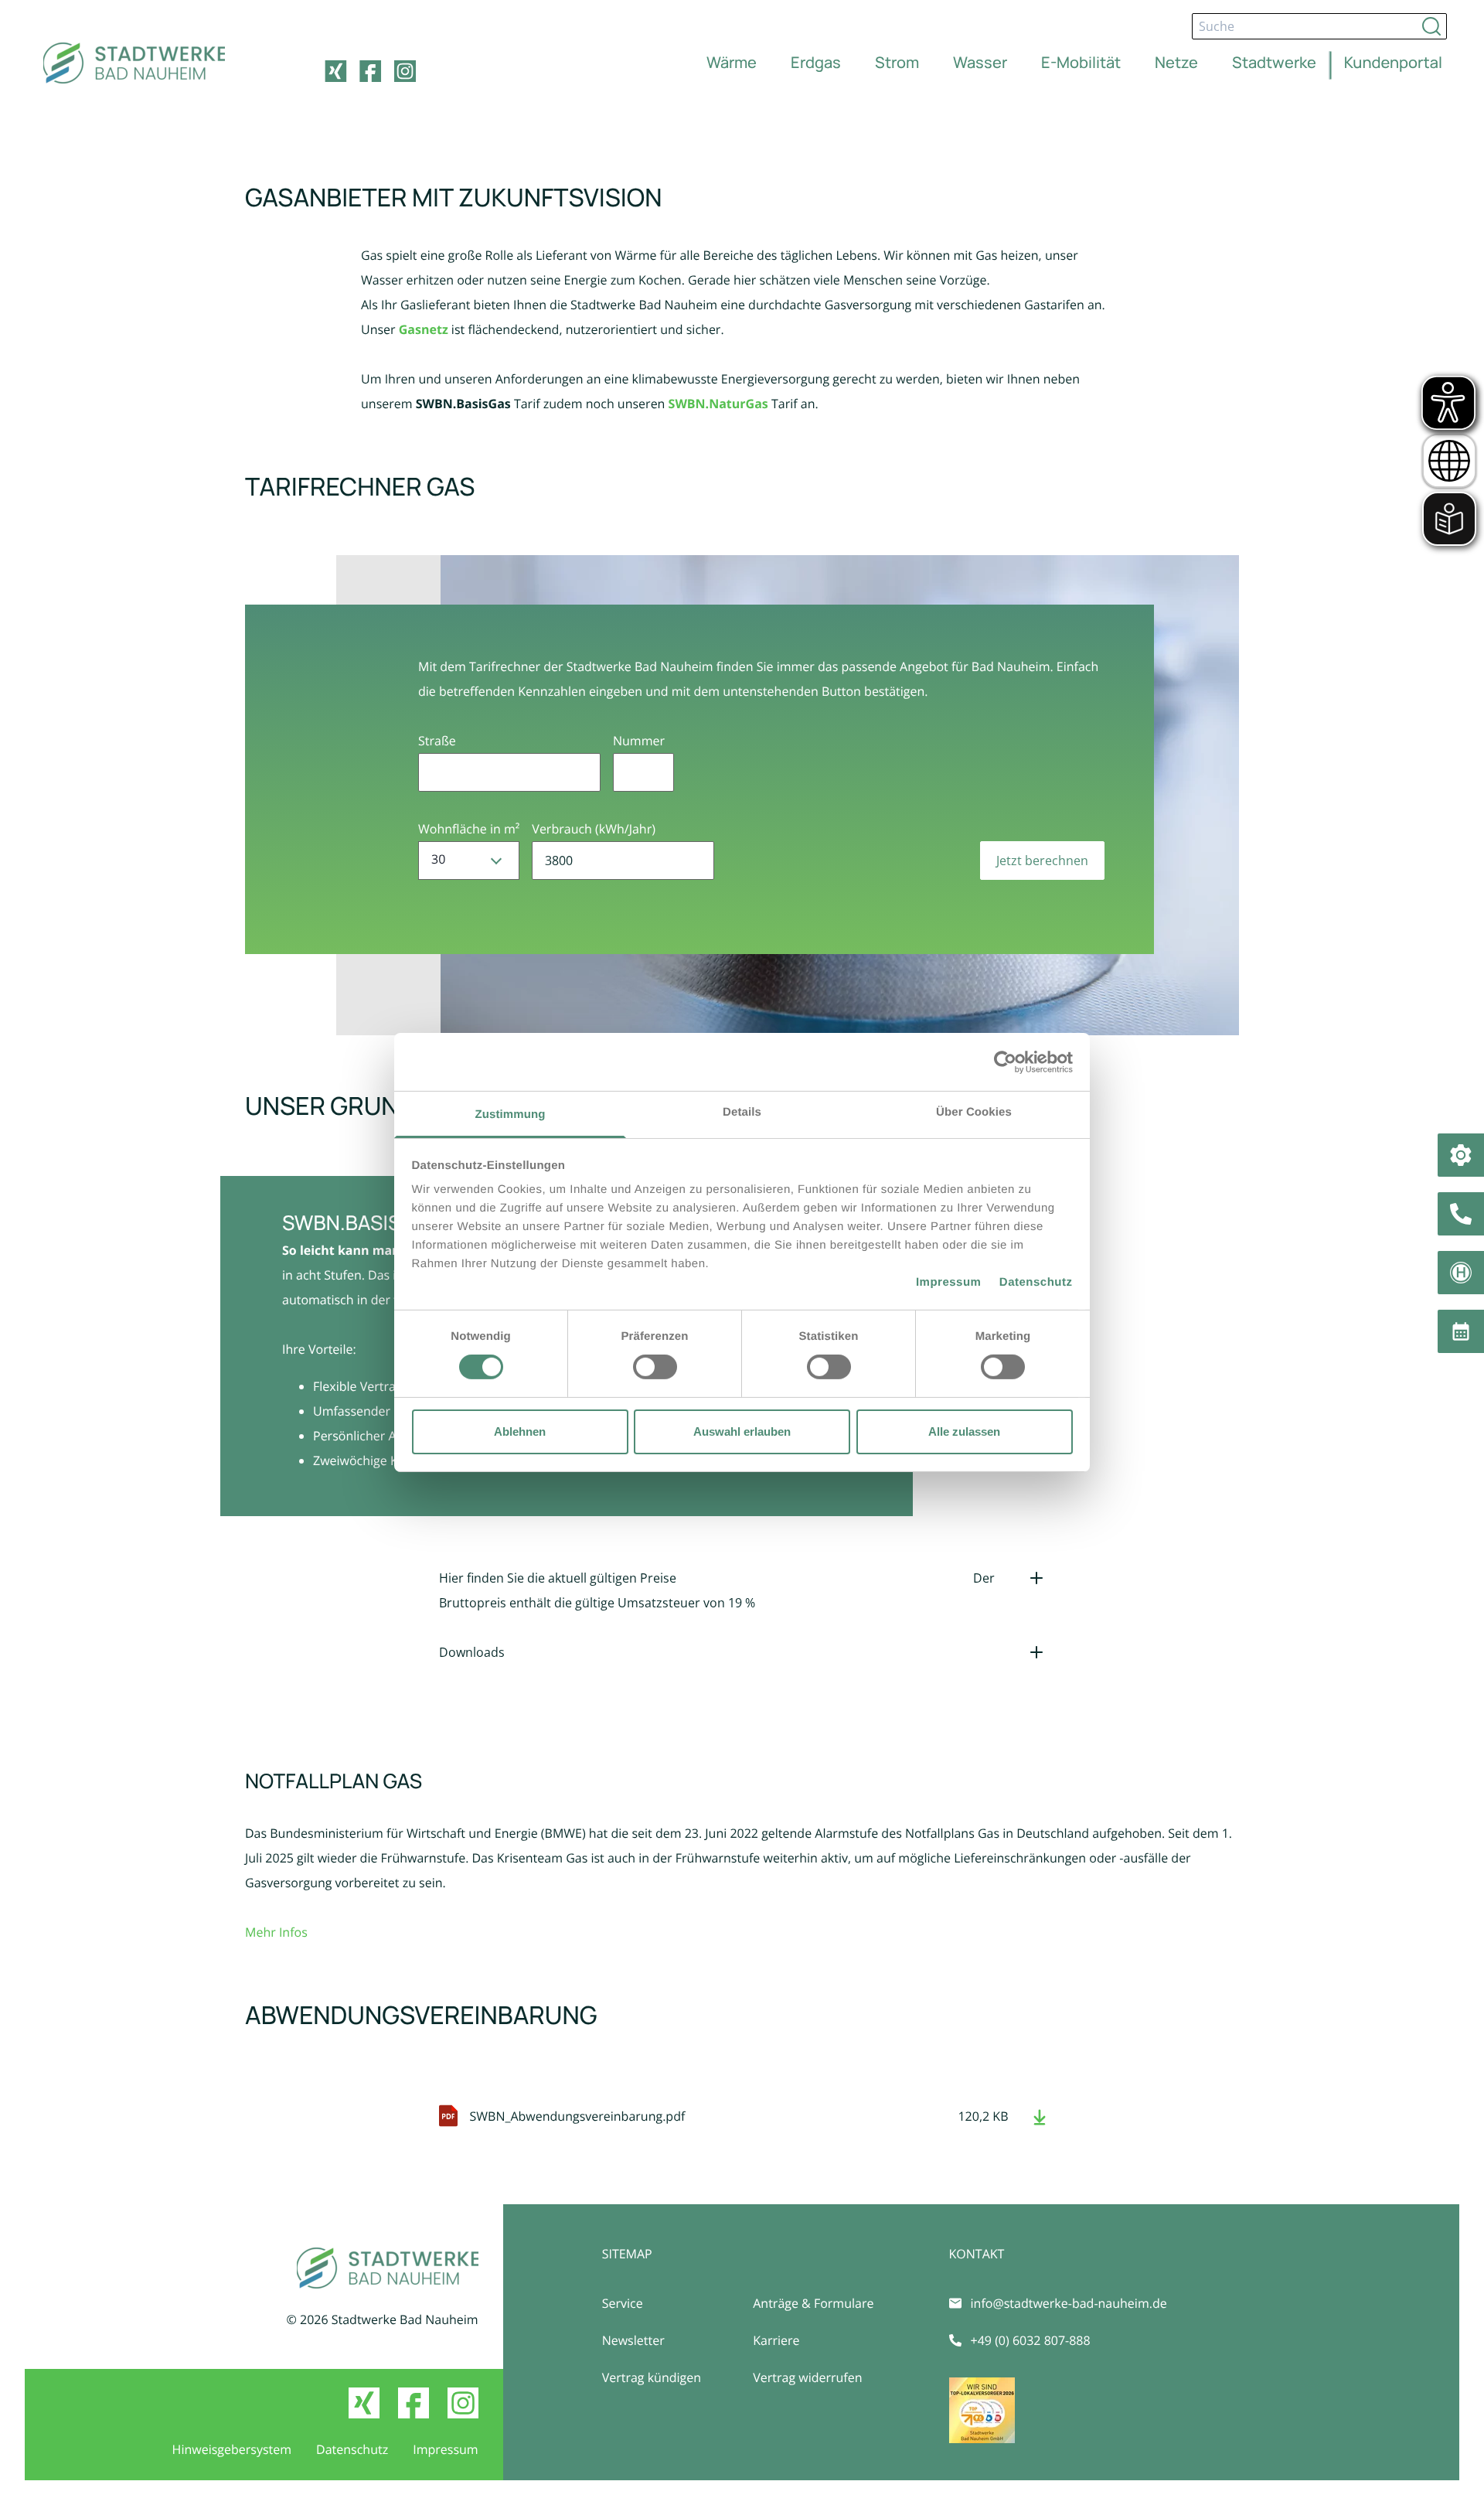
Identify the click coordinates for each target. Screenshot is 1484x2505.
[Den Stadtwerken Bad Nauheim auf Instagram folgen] (405, 71)
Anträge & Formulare (813, 2303)
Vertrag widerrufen (807, 2377)
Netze (1176, 62)
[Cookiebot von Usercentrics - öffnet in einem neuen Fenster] (1005, 1062)
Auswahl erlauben (742, 1431)
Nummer (639, 741)
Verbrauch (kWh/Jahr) (594, 829)
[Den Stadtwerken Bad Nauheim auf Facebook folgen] (370, 71)
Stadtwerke (1274, 62)
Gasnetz (424, 329)
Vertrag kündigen (652, 2377)
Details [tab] (742, 1112)
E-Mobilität (1081, 62)
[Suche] (1431, 26)
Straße (437, 741)
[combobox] (469, 861)
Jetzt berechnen (1042, 861)
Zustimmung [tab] (511, 1114)
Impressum (949, 1282)
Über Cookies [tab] (974, 1112)
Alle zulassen (964, 1431)
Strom (897, 62)
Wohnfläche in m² (469, 829)
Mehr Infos (276, 1932)
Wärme (732, 62)
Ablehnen (520, 1431)
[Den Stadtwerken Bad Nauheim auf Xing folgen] (335, 71)
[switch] (655, 1367)
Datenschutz (1036, 1282)
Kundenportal (1393, 62)
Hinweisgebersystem (232, 2449)
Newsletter (633, 2340)
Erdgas (816, 62)
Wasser (980, 62)
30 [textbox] (438, 859)
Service (623, 2303)
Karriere (776, 2340)
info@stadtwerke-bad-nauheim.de (1069, 2303)
